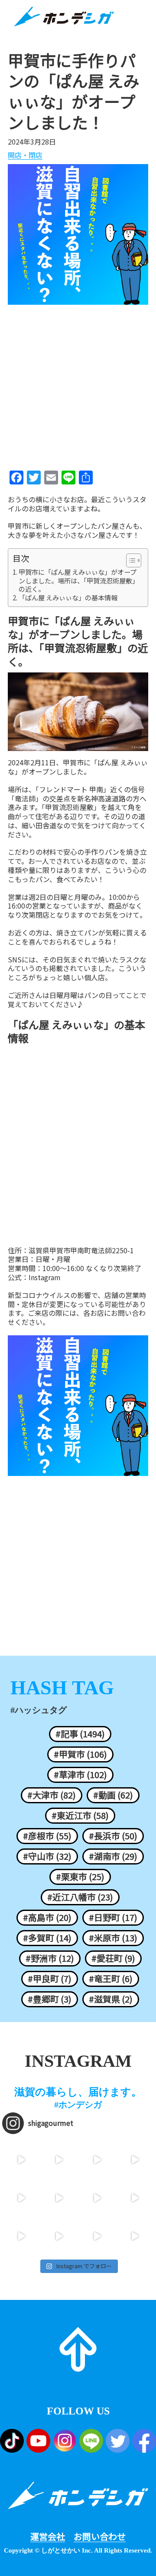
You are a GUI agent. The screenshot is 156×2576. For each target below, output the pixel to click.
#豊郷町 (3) (50, 1999)
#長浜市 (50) (113, 1836)
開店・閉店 (25, 155)
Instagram (45, 1277)
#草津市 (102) (80, 1775)
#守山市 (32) (47, 1856)
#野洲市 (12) (50, 1958)
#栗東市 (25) (80, 1877)
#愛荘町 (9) (113, 1958)
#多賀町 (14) (47, 1938)
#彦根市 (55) (47, 1836)
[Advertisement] (78, 385)
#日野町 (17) (113, 1917)
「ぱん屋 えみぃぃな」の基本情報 (68, 598)
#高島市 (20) (47, 1917)
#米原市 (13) (113, 1938)
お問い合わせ (100, 2536)
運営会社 (48, 2536)
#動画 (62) (113, 1795)
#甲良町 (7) (50, 1979)
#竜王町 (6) (111, 1979)
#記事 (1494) (80, 1734)
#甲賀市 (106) (80, 1754)
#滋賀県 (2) (111, 1999)
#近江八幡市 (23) (80, 1897)
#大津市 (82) (52, 1795)
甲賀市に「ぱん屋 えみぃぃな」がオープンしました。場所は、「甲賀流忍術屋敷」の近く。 (79, 581)
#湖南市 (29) (113, 1856)
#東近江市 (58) (80, 1815)
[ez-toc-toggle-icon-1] (129, 560)
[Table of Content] (134, 560)
